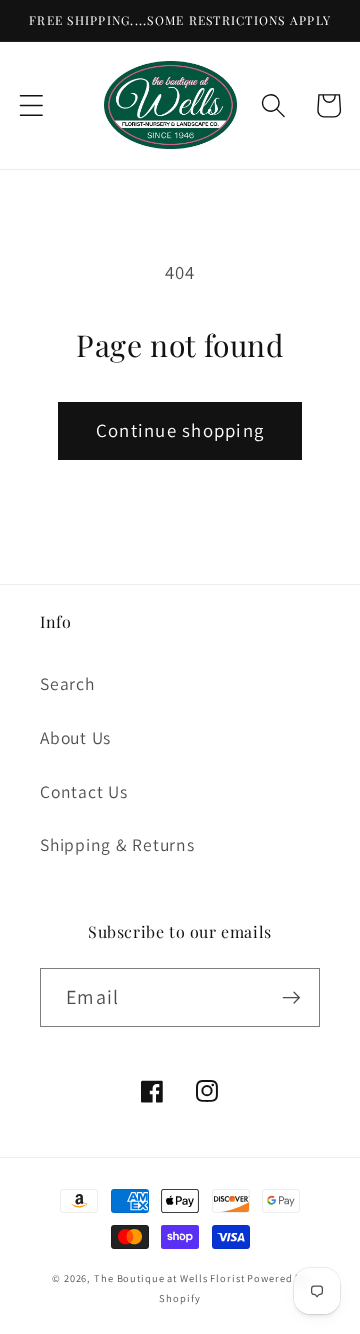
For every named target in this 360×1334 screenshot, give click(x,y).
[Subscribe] (291, 997)
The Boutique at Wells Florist (170, 1278)
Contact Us (84, 791)
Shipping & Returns (117, 844)
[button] (31, 105)
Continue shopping (180, 430)
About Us (75, 737)
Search (67, 683)
